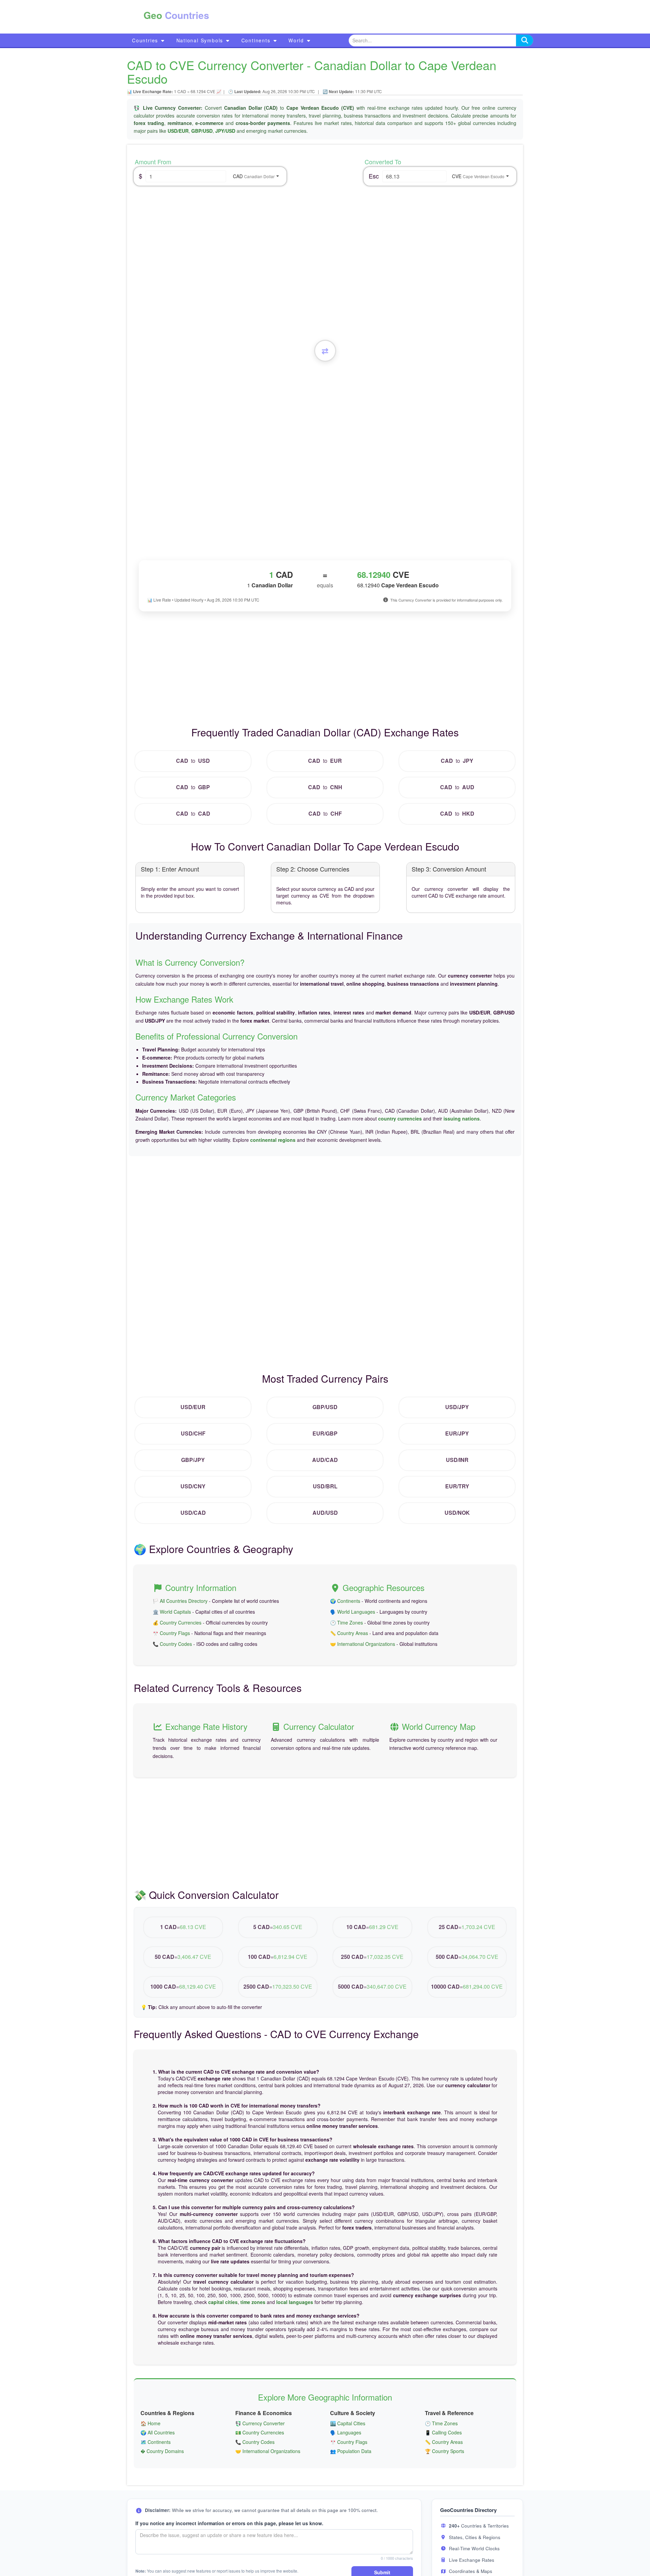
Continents (257, 40)
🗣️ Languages (346, 2432)
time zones (253, 2302)
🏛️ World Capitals (172, 1612)
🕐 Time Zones (346, 1622)
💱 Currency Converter (260, 2423)
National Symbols (201, 40)
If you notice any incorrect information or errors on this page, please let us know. (229, 2523)
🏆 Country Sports (445, 2451)
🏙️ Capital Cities (348, 2423)
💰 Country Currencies (177, 1622)
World (297, 40)
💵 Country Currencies (260, 2432)
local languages (295, 2302)
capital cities (223, 2302)
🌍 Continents (345, 1601)
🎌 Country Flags (171, 1633)
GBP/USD (202, 131)
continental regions (273, 1140)
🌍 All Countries (158, 2432)
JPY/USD (225, 131)
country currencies (400, 1118)
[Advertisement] (358, 17)
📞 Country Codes (172, 1644)
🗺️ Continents (156, 2442)
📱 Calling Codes (443, 2432)
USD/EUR (178, 131)
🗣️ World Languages (353, 1612)
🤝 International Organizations (363, 1644)
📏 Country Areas (349, 1633)
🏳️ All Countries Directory (180, 1601)
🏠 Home (150, 2423)
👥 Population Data (351, 2451)
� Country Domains (162, 2451)
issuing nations (462, 1118)
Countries (146, 40)
